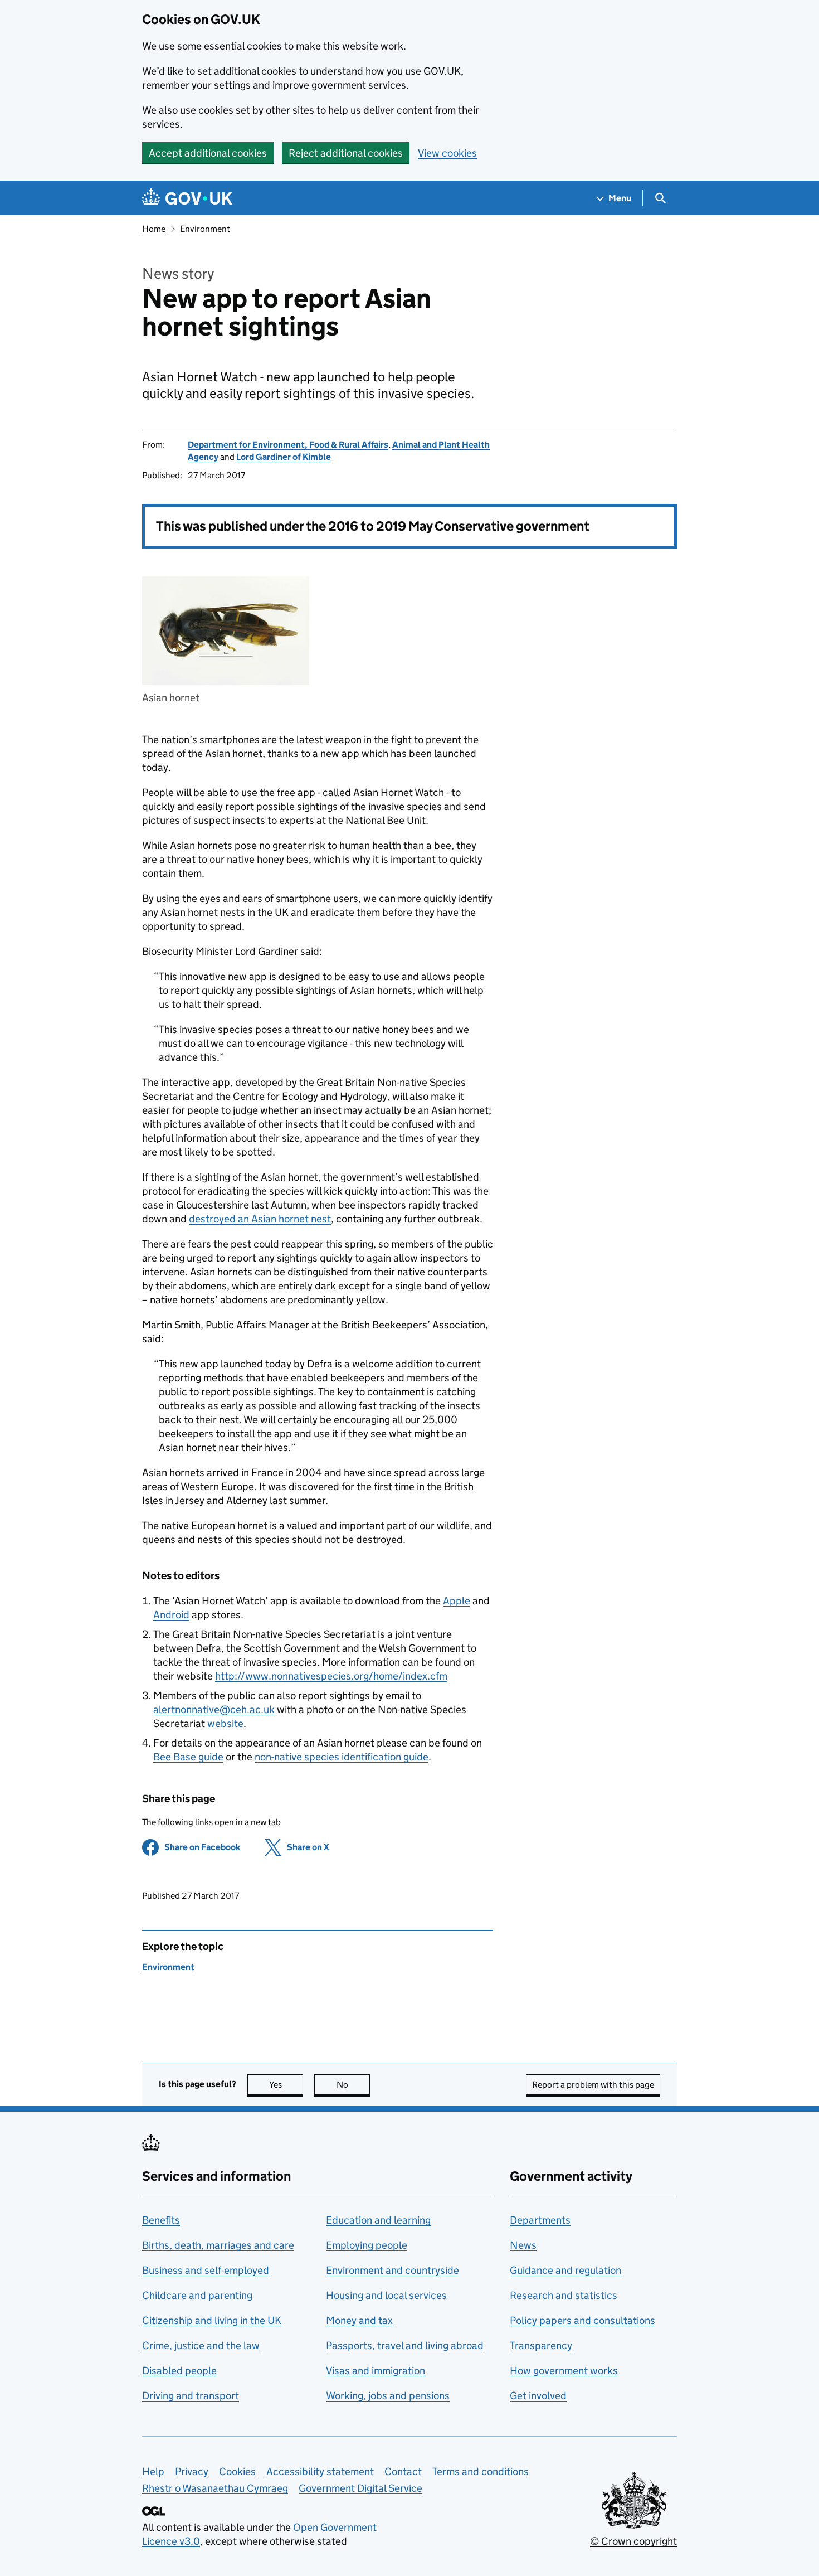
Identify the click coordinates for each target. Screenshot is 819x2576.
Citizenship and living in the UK (212, 2320)
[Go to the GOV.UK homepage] (187, 198)
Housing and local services (386, 2295)
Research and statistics (564, 2295)
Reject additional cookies (346, 153)
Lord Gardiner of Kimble (284, 457)
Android (171, 1615)
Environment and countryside (393, 2270)
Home (154, 229)
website (225, 1723)
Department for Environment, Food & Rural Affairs (288, 445)
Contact (403, 2471)
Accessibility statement (320, 2471)
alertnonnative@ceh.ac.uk (214, 1709)
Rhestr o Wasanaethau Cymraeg (215, 2488)
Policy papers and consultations (582, 2320)
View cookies (447, 153)
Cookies (237, 2471)
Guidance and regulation (565, 2270)
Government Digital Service (360, 2488)
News (523, 2245)
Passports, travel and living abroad (405, 2345)
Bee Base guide (188, 1757)
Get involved (538, 2396)
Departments (540, 2220)
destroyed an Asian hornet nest (260, 1219)
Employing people (367, 2245)
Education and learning (378, 2220)
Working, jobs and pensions (388, 2396)
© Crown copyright (633, 2541)
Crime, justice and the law (201, 2345)
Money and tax (359, 2320)
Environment (205, 229)
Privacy (192, 2471)
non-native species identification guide (342, 1757)
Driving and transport (191, 2396)
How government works (564, 2371)
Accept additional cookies (208, 153)
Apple (457, 1601)
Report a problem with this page (593, 2085)
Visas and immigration (376, 2371)
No (353, 2085)
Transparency (541, 2345)
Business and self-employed (206, 2270)
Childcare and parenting (197, 2295)
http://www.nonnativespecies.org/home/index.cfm (331, 1676)
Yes (286, 2085)
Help (153, 2471)
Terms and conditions (481, 2471)
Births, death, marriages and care (218, 2245)
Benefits (161, 2220)
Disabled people (179, 2371)
